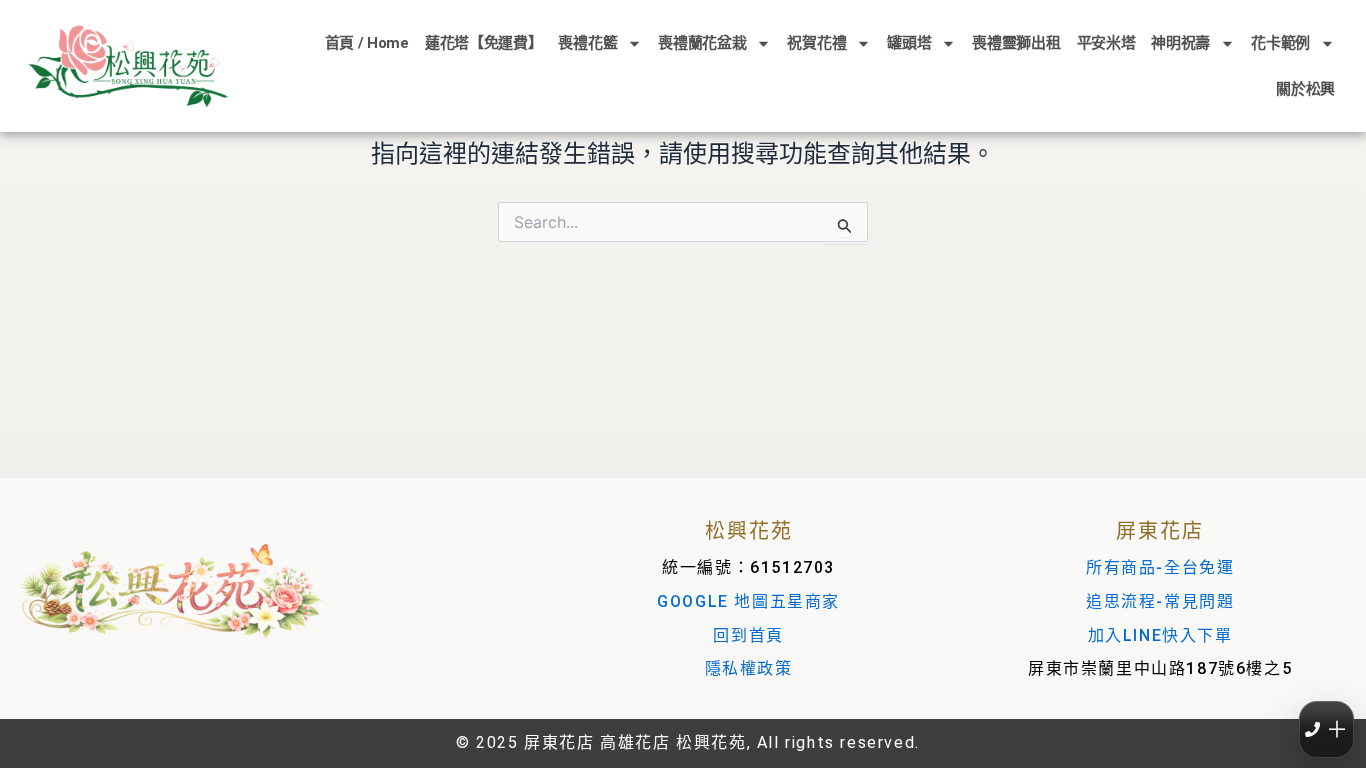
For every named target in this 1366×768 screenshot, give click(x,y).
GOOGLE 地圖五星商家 (748, 601)
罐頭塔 (909, 43)
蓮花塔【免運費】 (484, 43)
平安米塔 (1106, 43)
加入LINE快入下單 (1160, 635)
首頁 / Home (367, 43)
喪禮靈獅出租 (1016, 43)
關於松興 (1305, 89)
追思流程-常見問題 (1160, 601)
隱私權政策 (749, 668)
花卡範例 (1280, 43)
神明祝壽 (1180, 43)
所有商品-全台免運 (1160, 567)
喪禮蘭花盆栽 (702, 43)
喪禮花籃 (587, 43)
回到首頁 (748, 635)
